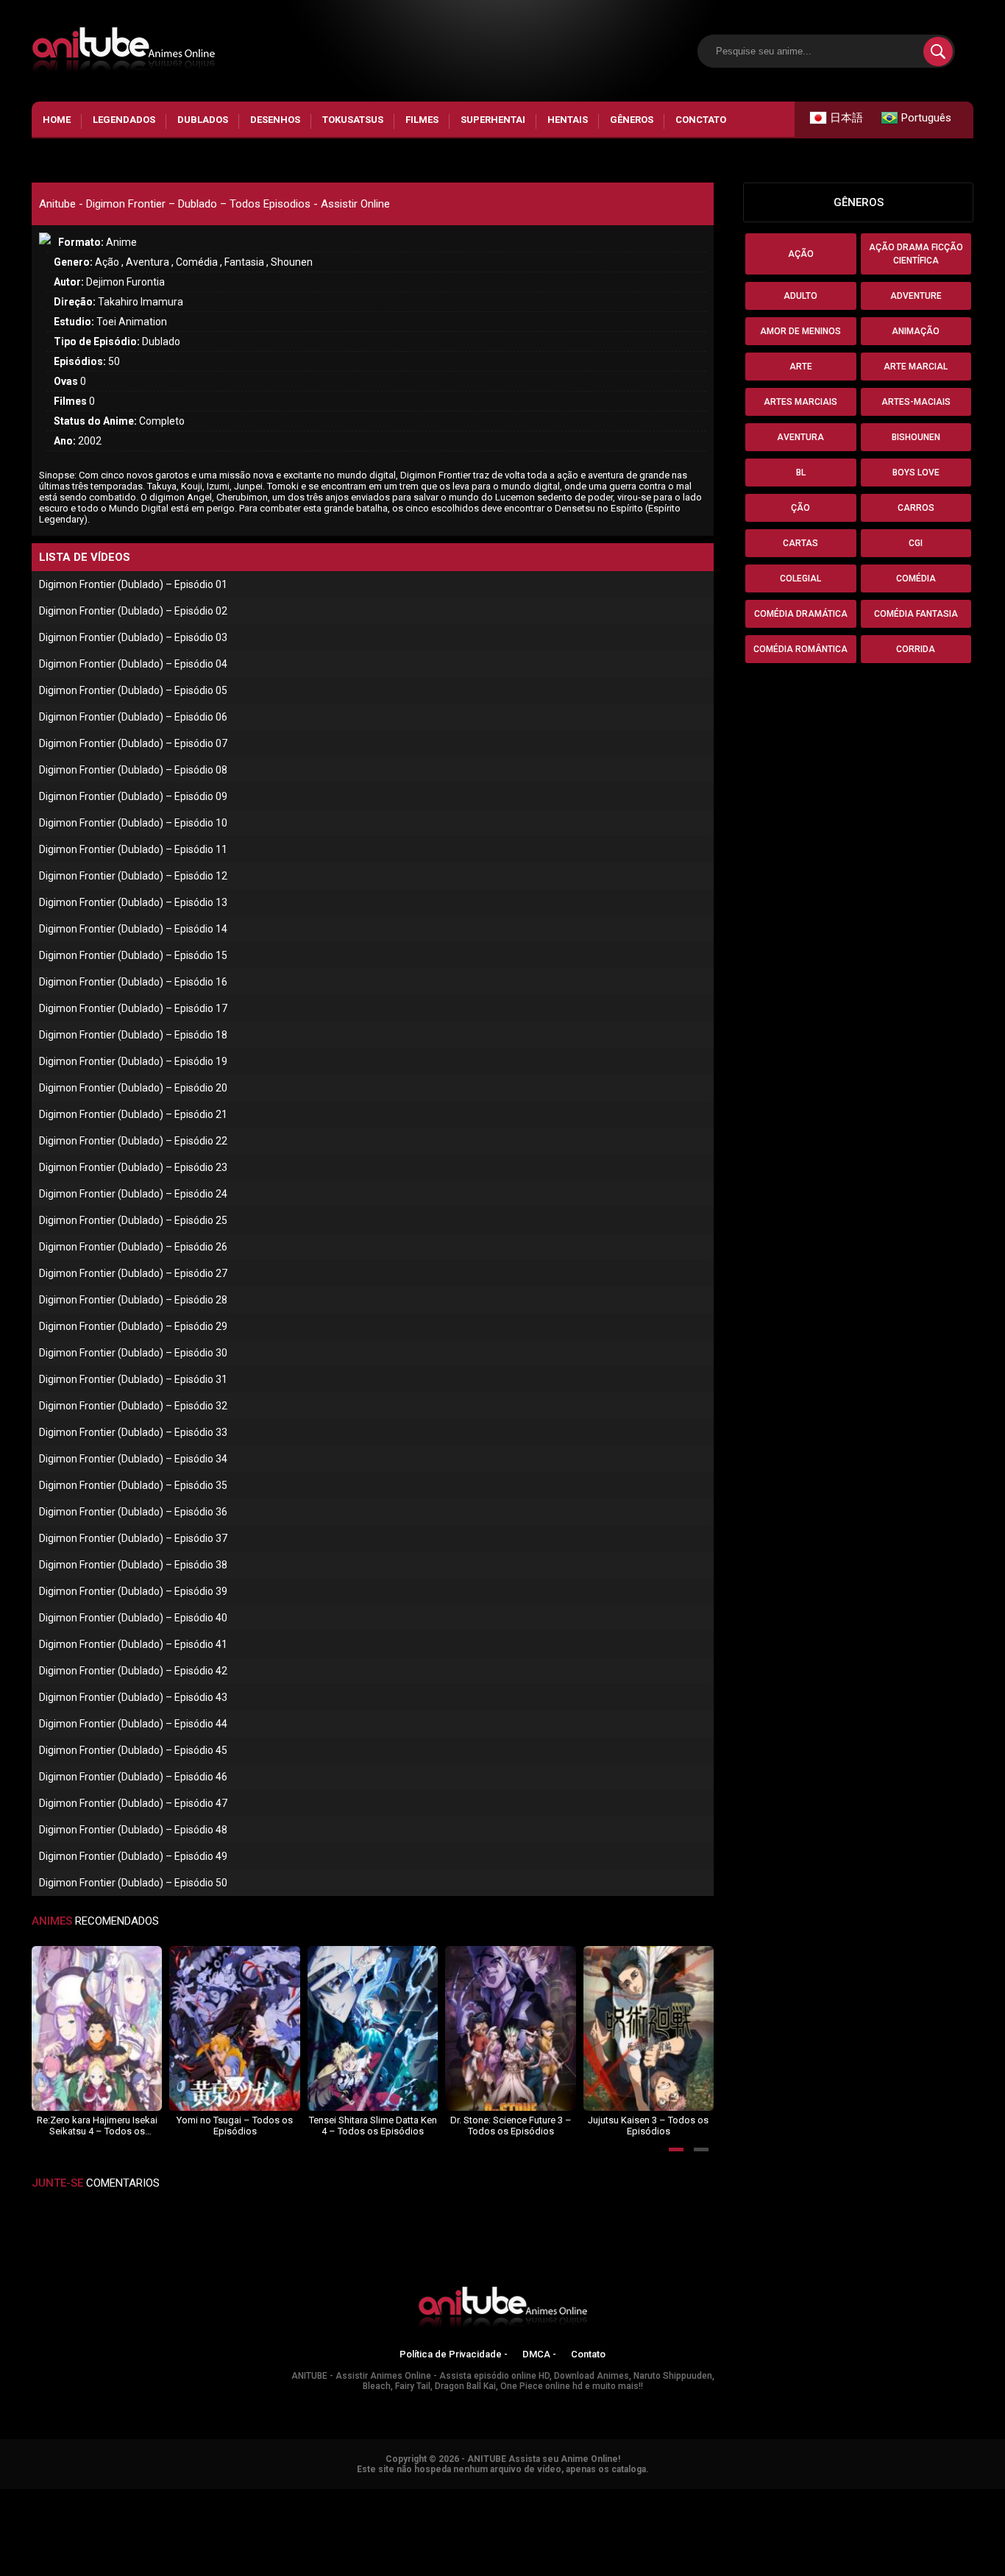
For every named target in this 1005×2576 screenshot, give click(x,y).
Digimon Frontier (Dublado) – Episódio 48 (133, 1830)
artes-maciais (916, 402)
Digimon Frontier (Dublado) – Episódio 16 (133, 982)
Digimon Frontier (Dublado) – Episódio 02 (133, 611)
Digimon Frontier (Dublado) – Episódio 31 (133, 1379)
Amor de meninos (800, 331)
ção (800, 508)
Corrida (916, 649)
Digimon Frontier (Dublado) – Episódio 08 (133, 770)
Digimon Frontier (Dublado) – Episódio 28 (133, 1300)
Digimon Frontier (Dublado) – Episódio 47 (133, 1803)
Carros (916, 508)
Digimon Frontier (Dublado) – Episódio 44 (133, 1724)
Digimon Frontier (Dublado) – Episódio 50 (133, 1883)
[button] (676, 2149)
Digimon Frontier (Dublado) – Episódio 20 (133, 1088)
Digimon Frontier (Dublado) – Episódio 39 (133, 1591)
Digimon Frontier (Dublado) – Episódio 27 (133, 1273)
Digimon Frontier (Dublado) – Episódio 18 (133, 1035)
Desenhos (275, 120)
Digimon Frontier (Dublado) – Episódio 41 (133, 1644)
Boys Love (916, 473)
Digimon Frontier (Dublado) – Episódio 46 (133, 1777)
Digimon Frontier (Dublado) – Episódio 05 (133, 690)
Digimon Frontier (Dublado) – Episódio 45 (133, 1750)
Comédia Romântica (800, 649)
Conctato (701, 120)
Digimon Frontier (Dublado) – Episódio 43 (133, 1697)
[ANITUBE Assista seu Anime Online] (502, 2310)
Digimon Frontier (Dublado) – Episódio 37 (133, 1538)
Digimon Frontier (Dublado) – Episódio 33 (133, 1432)
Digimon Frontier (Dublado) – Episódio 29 (133, 1326)
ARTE (801, 367)
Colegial (800, 578)
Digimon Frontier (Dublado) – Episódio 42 (133, 1671)
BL (801, 473)
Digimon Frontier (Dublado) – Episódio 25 (133, 1220)
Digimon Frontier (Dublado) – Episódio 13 (133, 902)
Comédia (916, 578)
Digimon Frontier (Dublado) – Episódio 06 (133, 717)
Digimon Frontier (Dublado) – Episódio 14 (133, 929)
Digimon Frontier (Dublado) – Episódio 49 (133, 1856)
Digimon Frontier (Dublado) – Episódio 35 (133, 1485)
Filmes (422, 120)
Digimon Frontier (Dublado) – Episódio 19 (133, 1061)
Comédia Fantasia (916, 614)
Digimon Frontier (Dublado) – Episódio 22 (133, 1141)
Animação (916, 331)
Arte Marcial (916, 367)
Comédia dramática (801, 614)
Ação (801, 254)
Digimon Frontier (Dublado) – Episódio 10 (133, 823)
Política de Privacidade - (454, 2354)
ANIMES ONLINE (39, 2496)
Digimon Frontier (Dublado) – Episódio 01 (133, 584)
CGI (916, 543)
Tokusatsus (353, 120)
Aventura (800, 437)
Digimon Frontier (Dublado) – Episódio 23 (133, 1167)
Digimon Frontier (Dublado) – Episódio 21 (133, 1114)
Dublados (203, 120)
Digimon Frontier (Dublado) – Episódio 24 (133, 1194)
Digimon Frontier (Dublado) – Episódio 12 (133, 876)
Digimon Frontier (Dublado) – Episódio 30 (133, 1353)
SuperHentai (493, 120)
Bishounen (916, 437)
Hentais (568, 120)
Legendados (124, 120)
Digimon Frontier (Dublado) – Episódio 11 (133, 849)
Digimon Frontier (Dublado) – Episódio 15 (133, 955)
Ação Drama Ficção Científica (916, 254)
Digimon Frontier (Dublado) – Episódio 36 (133, 1512)
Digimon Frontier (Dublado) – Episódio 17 (133, 1008)
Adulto (800, 296)
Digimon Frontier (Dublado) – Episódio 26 (133, 1247)
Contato (588, 2354)
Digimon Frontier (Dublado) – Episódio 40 (133, 1618)
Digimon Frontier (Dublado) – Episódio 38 (133, 1565)
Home (57, 120)
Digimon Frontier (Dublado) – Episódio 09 (133, 796)
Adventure (916, 296)
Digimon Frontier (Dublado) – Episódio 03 (133, 637)
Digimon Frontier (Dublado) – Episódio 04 (133, 664)
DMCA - (539, 2354)
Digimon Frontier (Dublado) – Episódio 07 (133, 743)
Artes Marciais (800, 402)
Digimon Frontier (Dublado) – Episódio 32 (133, 1406)
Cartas (800, 543)
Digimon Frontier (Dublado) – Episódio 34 (133, 1459)
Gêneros (632, 120)
